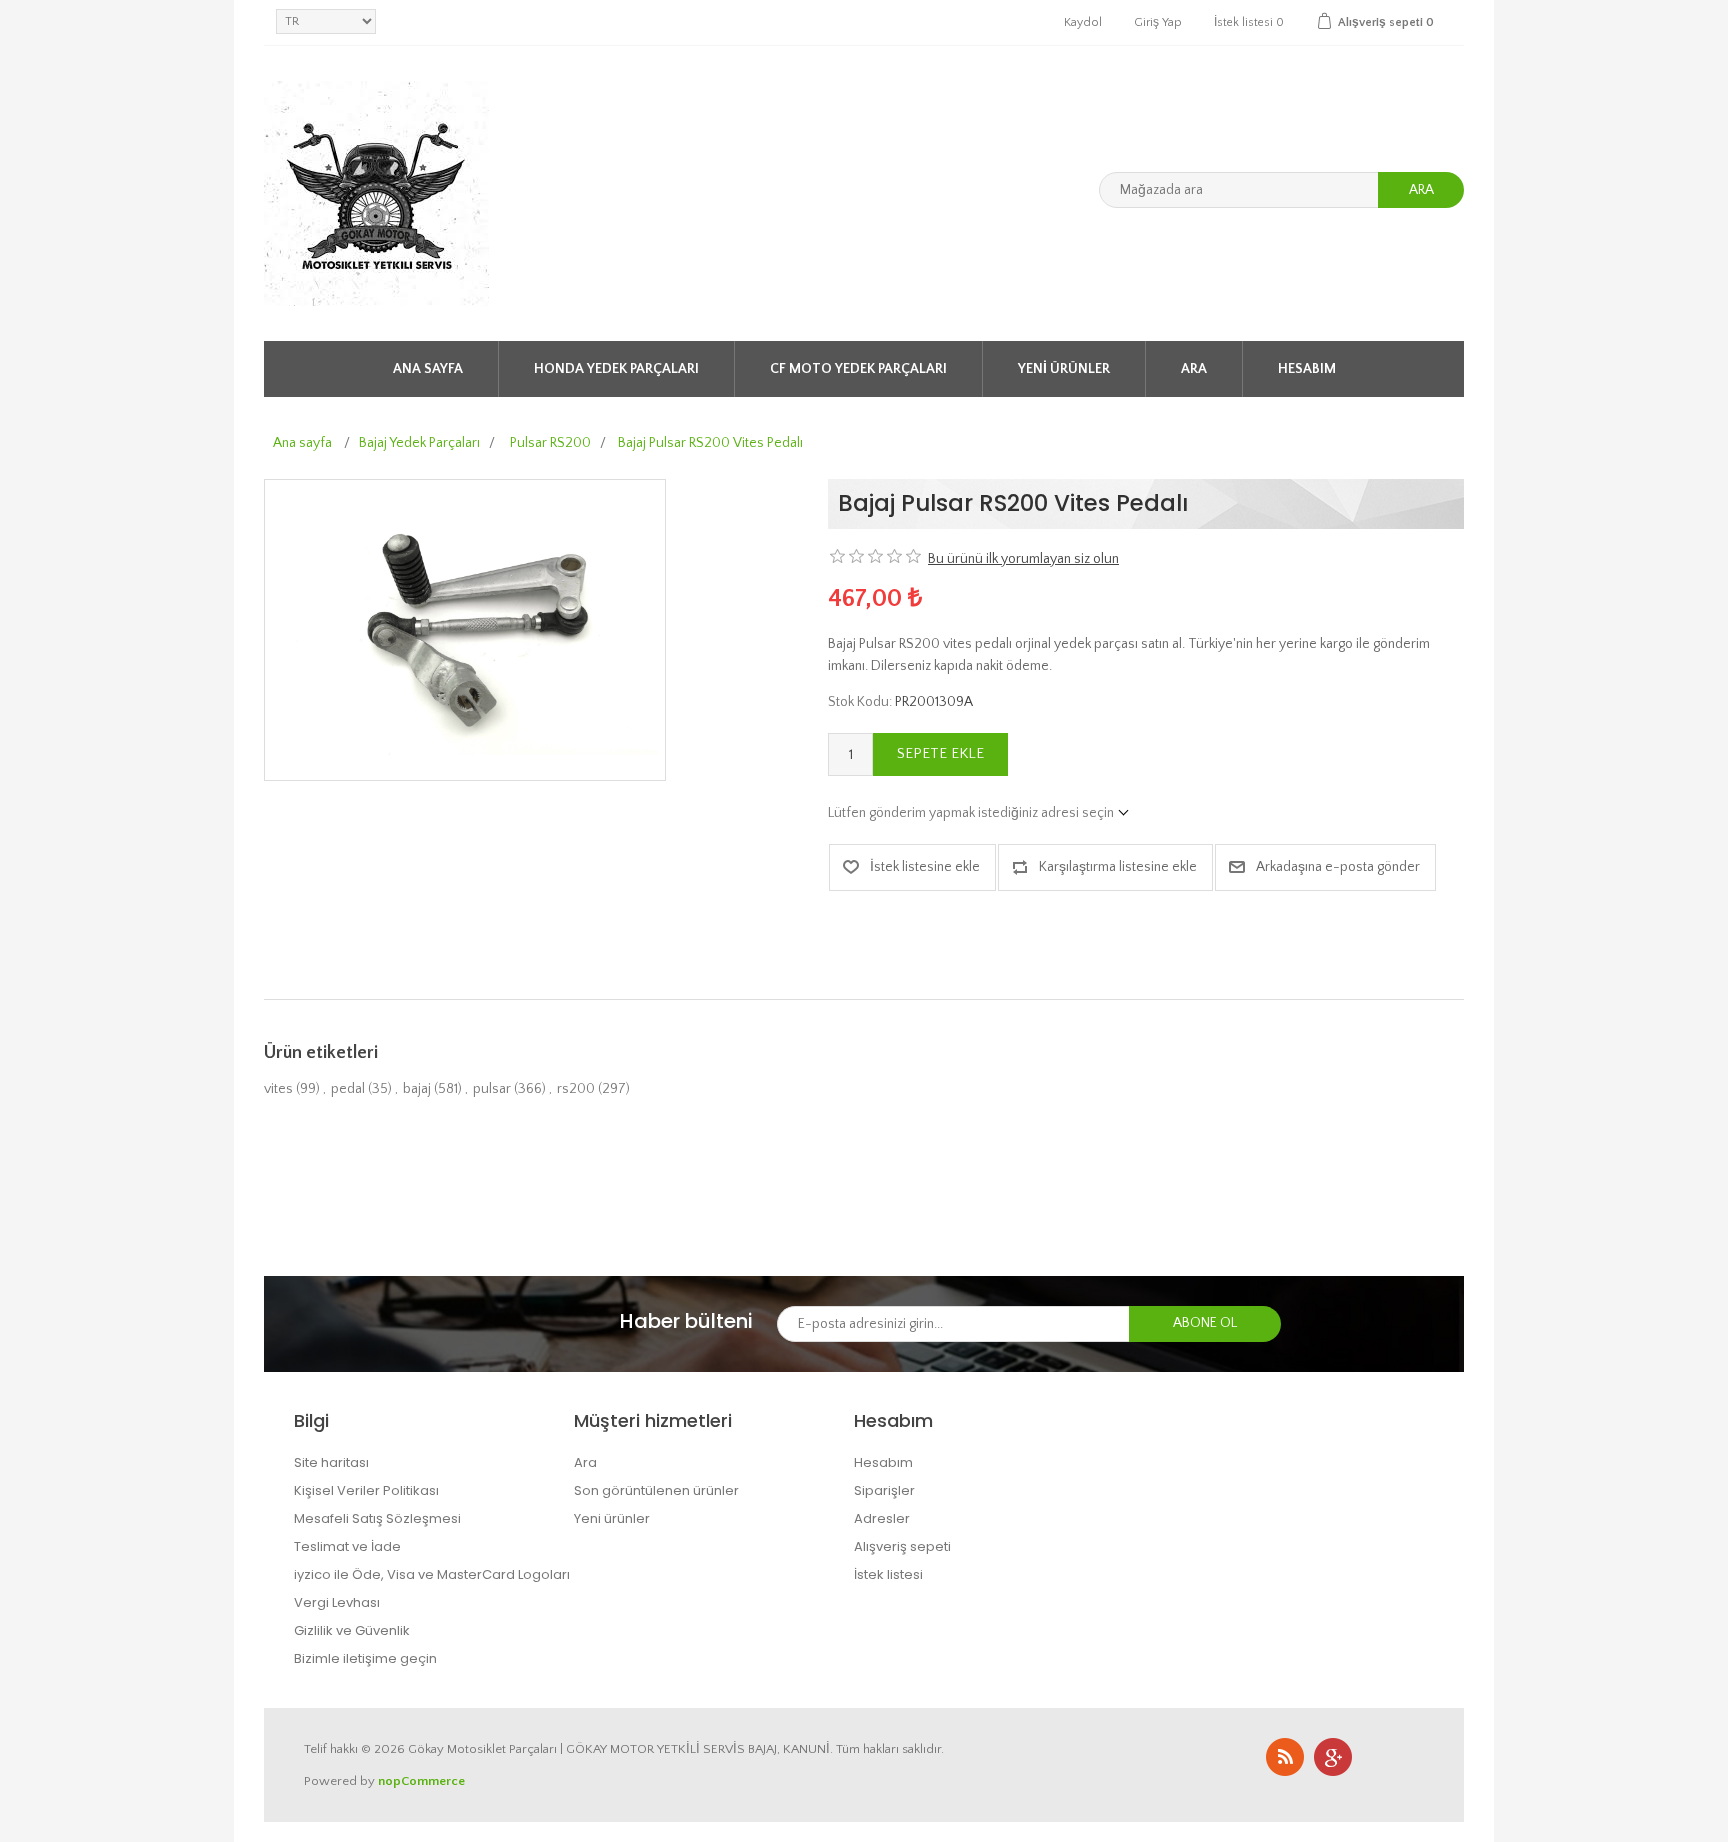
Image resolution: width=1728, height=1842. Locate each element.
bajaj (417, 1089)
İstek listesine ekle (925, 867)
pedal (348, 1089)
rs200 (576, 1089)
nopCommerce (421, 1781)
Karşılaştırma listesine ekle (1118, 867)
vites (278, 1089)
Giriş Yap (1158, 22)
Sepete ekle (940, 753)
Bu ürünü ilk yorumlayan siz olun (1023, 559)
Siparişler (884, 1490)
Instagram (1333, 1757)
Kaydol (1083, 22)
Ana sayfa (428, 369)
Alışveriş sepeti (902, 1546)
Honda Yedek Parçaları (616, 369)
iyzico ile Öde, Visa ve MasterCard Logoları (432, 1574)
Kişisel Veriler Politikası (366, 1490)
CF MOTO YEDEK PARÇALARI (858, 369)
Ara (1421, 190)
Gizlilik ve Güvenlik (352, 1630)
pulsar (492, 1089)
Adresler (882, 1518)
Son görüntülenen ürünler (656, 1490)
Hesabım (1307, 369)
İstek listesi (888, 1574)
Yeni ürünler (1064, 369)
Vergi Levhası (337, 1602)
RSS (1285, 1757)
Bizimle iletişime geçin (365, 1658)
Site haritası (331, 1462)
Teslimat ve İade (347, 1546)
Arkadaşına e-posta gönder (1338, 867)
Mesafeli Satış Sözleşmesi (377, 1518)
